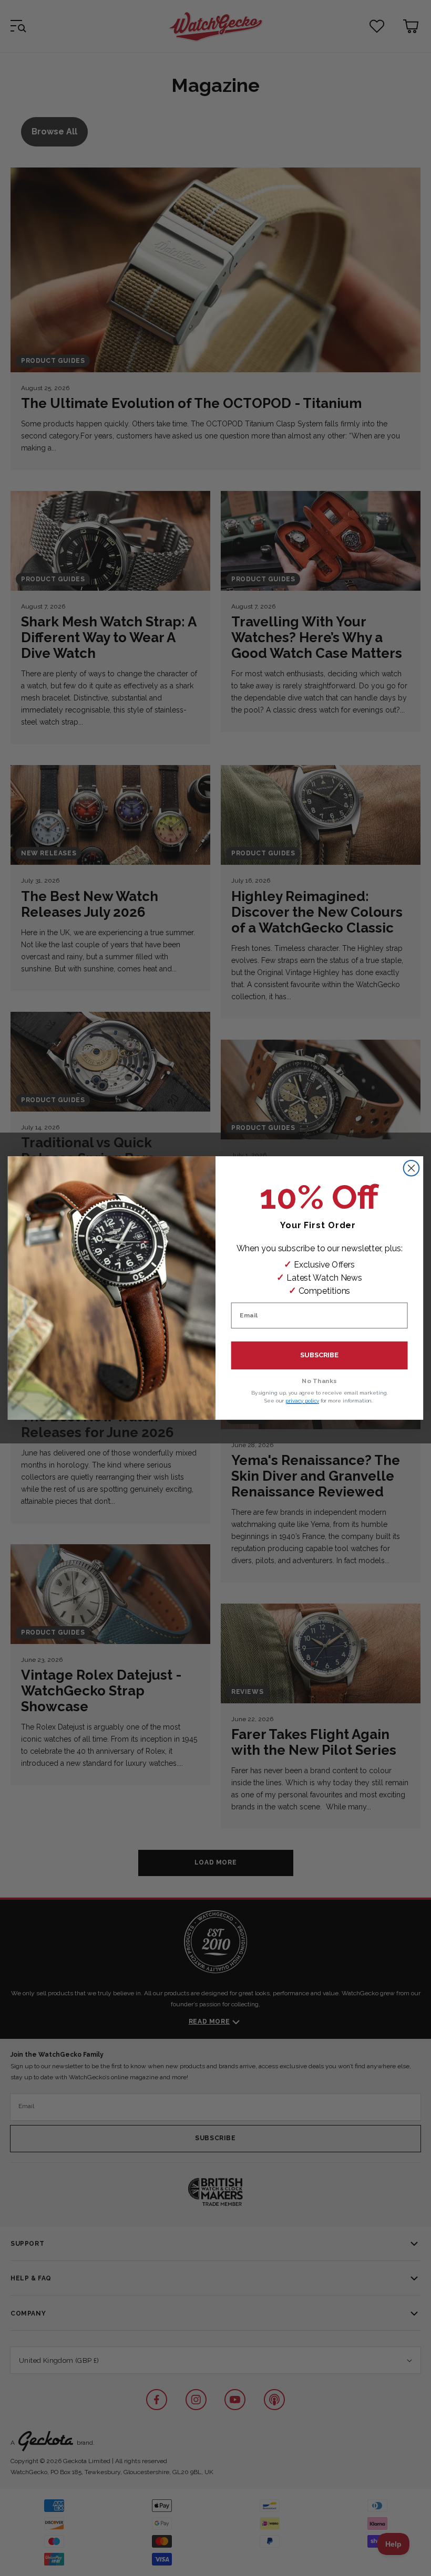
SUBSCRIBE (319, 1355)
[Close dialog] (412, 1168)
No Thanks (319, 1381)
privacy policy (302, 1401)
